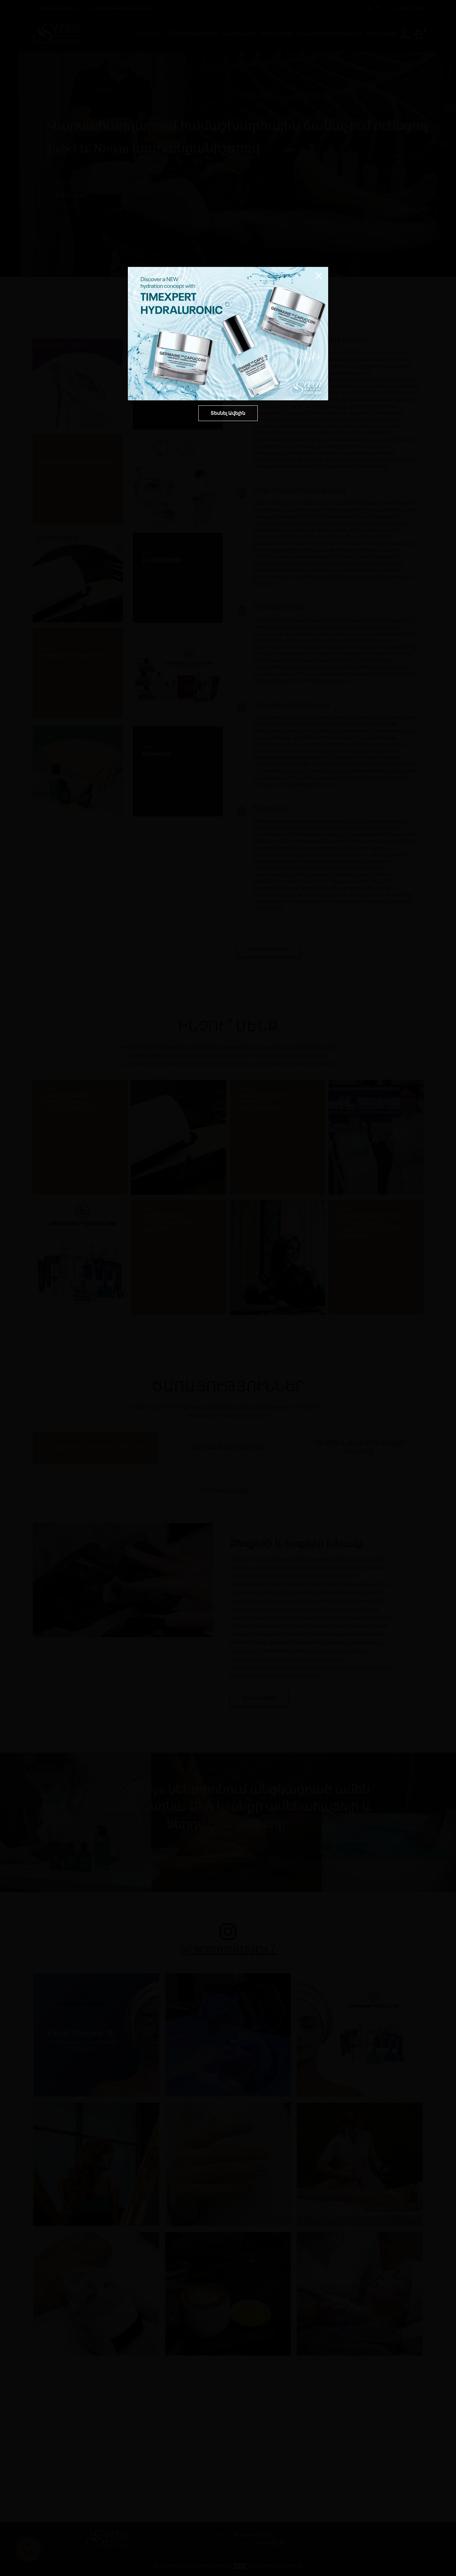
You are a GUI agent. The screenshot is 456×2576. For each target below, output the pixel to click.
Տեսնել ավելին (228, 413)
